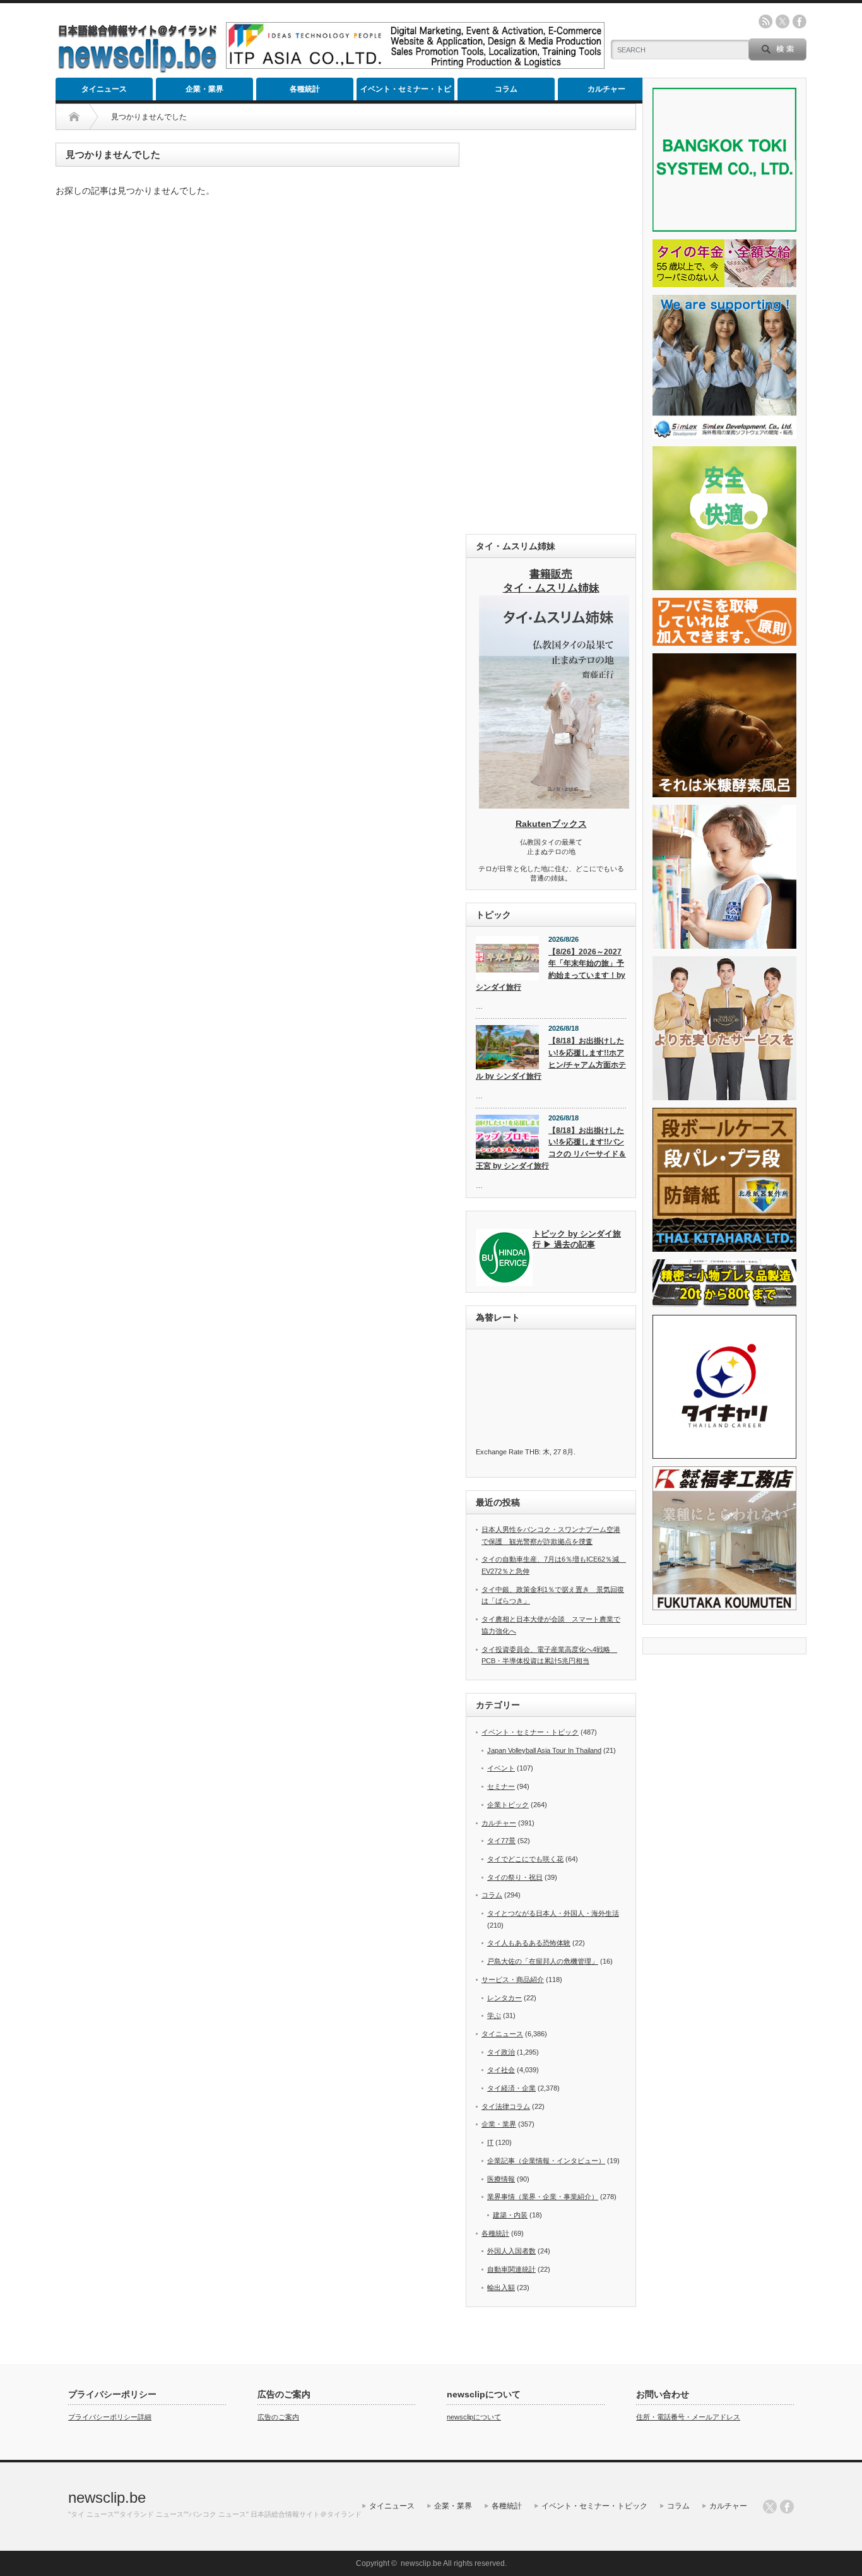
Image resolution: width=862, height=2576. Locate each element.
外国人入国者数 (511, 2251)
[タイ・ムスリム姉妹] (554, 805)
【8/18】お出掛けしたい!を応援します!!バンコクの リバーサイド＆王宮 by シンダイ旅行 (551, 1148)
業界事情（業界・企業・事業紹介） (543, 2197)
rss (765, 21)
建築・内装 (510, 2215)
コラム (506, 89)
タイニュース (104, 89)
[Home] (74, 117)
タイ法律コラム (506, 2106)
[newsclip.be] (138, 70)
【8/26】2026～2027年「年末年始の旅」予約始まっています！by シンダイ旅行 (551, 970)
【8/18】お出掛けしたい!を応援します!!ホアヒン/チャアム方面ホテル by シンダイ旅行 (551, 1059)
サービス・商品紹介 (513, 1979)
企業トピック (508, 1805)
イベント (501, 1768)
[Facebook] (787, 2507)
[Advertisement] (551, 332)
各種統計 (305, 89)
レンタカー (505, 1998)
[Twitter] (770, 2507)
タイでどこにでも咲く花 (525, 1859)
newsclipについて (474, 2417)
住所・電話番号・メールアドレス (688, 2417)
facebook (800, 21)
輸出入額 (501, 2288)
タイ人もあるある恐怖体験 (529, 1943)
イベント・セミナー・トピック (406, 92)
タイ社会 (501, 2070)
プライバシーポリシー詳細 (110, 2417)
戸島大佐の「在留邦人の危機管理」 (543, 1961)
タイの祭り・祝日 (515, 1877)
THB (532, 1452)
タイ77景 (501, 1841)
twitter (782, 21)
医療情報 (501, 2179)
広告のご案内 (278, 2417)
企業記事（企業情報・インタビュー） (546, 2161)
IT (490, 2142)
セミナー (501, 1786)
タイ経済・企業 (511, 2088)
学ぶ (494, 2015)
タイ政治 (501, 2052)
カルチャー (606, 89)
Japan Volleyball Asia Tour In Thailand (544, 1750)
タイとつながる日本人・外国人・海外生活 (553, 1913)
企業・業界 (204, 89)
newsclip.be (107, 2497)
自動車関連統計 (511, 2269)
